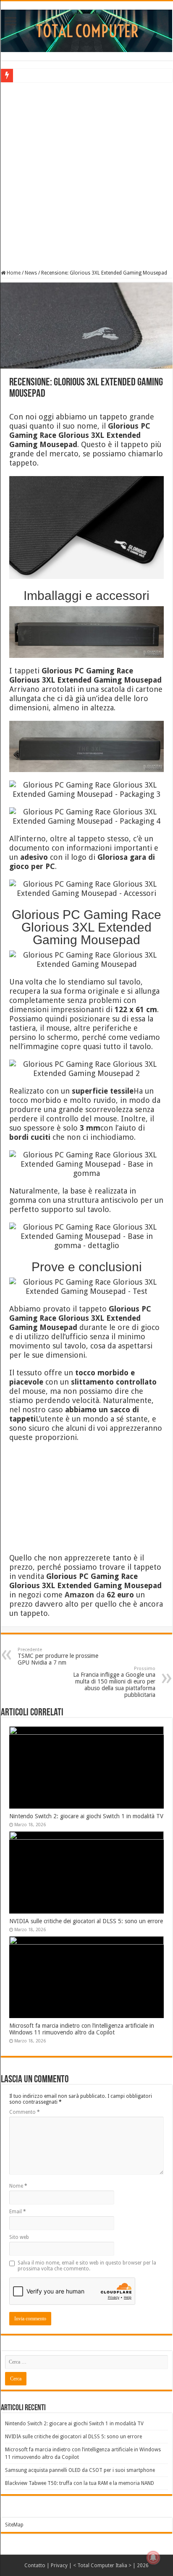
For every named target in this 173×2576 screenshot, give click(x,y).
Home (13, 273)
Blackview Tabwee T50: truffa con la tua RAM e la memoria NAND (80, 2483)
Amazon (79, 1595)
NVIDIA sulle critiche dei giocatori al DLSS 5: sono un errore (86, 1921)
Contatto (35, 2566)
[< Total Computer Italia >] (86, 30)
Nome (18, 2186)
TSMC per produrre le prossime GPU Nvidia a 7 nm (58, 1656)
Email (18, 2212)
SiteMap (14, 2525)
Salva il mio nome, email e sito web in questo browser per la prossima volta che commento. (87, 2266)
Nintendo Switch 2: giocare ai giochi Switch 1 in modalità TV (86, 1816)
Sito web (19, 2237)
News (31, 273)
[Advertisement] (86, 175)
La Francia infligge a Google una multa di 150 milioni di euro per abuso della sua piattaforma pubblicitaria (114, 1682)
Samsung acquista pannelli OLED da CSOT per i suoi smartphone (80, 2470)
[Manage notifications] (153, 2558)
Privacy (59, 2566)
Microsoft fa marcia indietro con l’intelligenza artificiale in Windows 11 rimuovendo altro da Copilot (82, 2029)
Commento (25, 2112)
